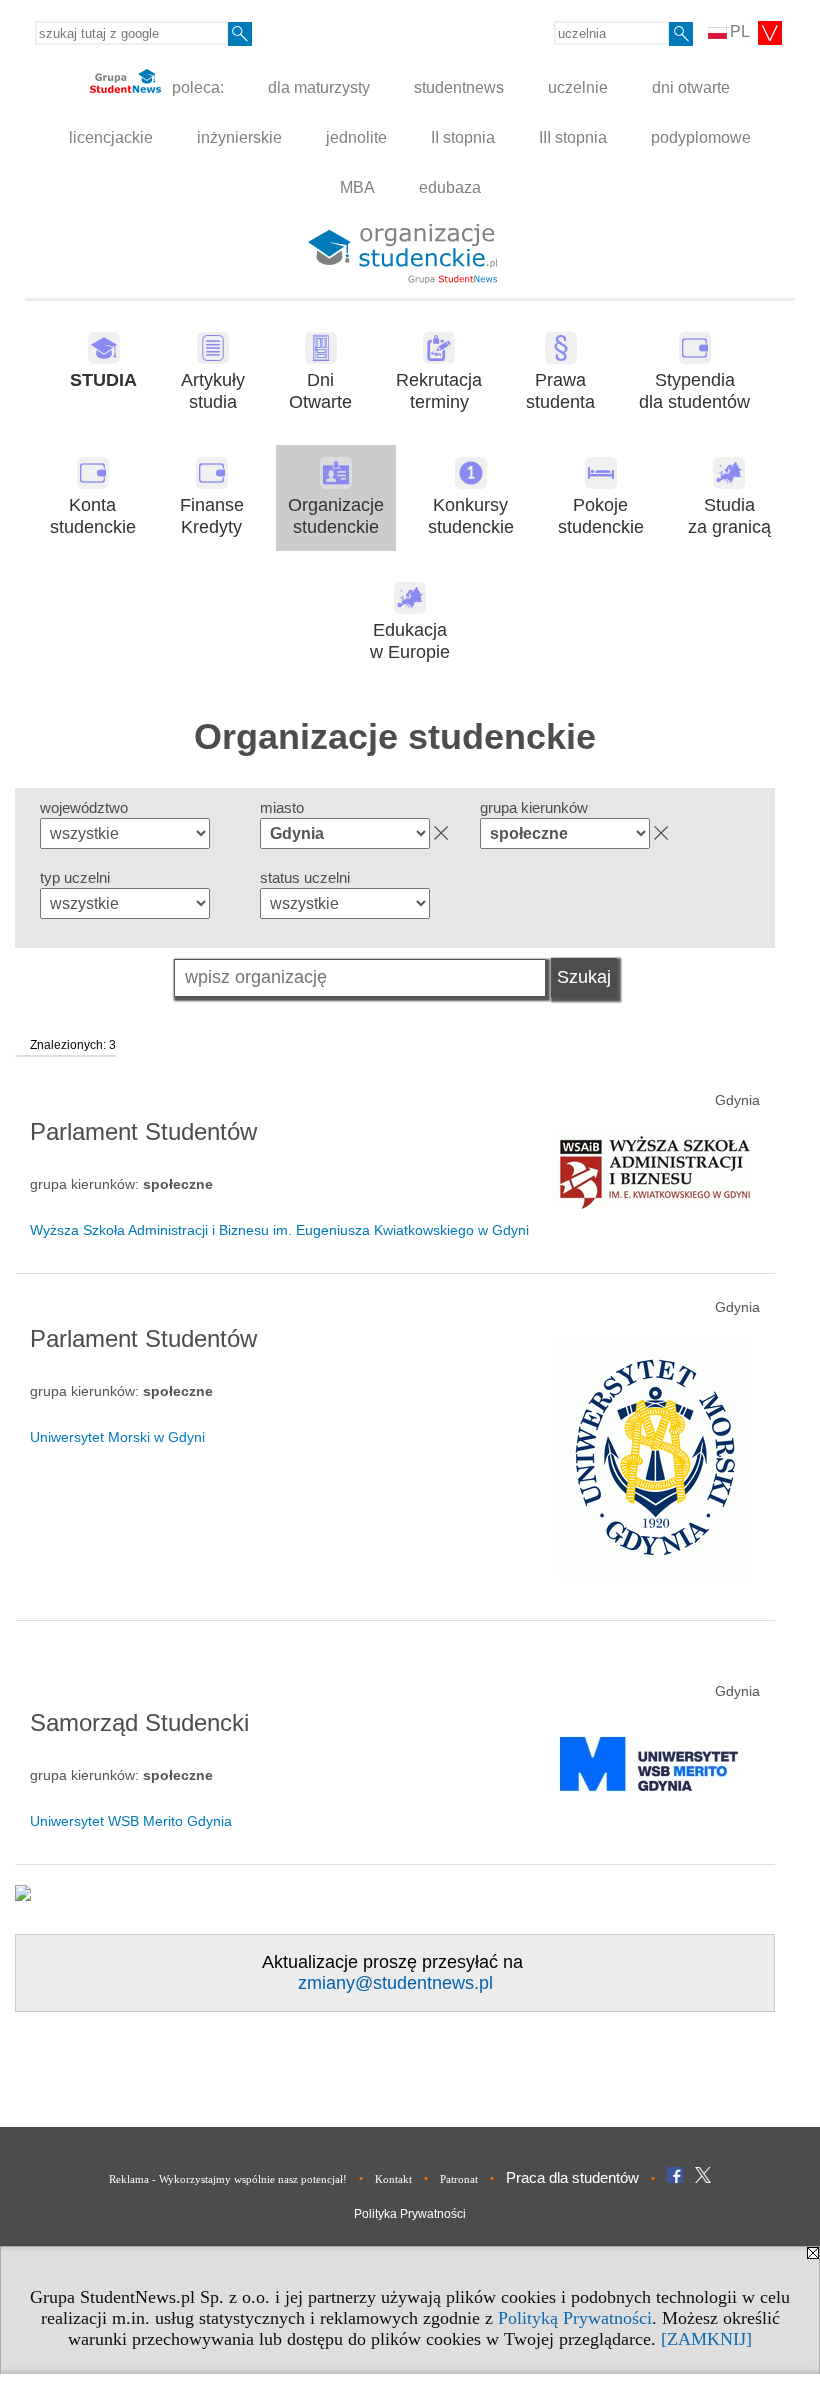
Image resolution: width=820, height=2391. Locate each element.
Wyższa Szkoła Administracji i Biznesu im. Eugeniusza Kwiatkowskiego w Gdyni (279, 1230)
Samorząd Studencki (139, 1722)
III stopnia (573, 137)
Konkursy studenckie (471, 516)
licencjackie (111, 137)
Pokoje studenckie (601, 516)
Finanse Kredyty (212, 516)
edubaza (450, 187)
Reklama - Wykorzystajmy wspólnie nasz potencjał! (228, 2179)
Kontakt (393, 2179)
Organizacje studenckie (336, 516)
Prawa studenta (560, 391)
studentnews (459, 87)
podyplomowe (701, 137)
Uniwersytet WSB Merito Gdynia (131, 1821)
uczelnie (578, 87)
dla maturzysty (319, 87)
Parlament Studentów (143, 1131)
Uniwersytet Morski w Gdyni (117, 1437)
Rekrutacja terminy (439, 391)
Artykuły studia (213, 391)
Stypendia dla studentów (694, 391)
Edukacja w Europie (410, 641)
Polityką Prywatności (575, 2318)
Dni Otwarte (320, 391)
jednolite (356, 137)
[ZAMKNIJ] (706, 2339)
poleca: (196, 87)
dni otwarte (691, 87)
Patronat (459, 2179)
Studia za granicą (729, 516)
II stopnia (463, 137)
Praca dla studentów (572, 2177)
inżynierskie (239, 137)
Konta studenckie (93, 516)
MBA (357, 187)
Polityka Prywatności (410, 2214)
